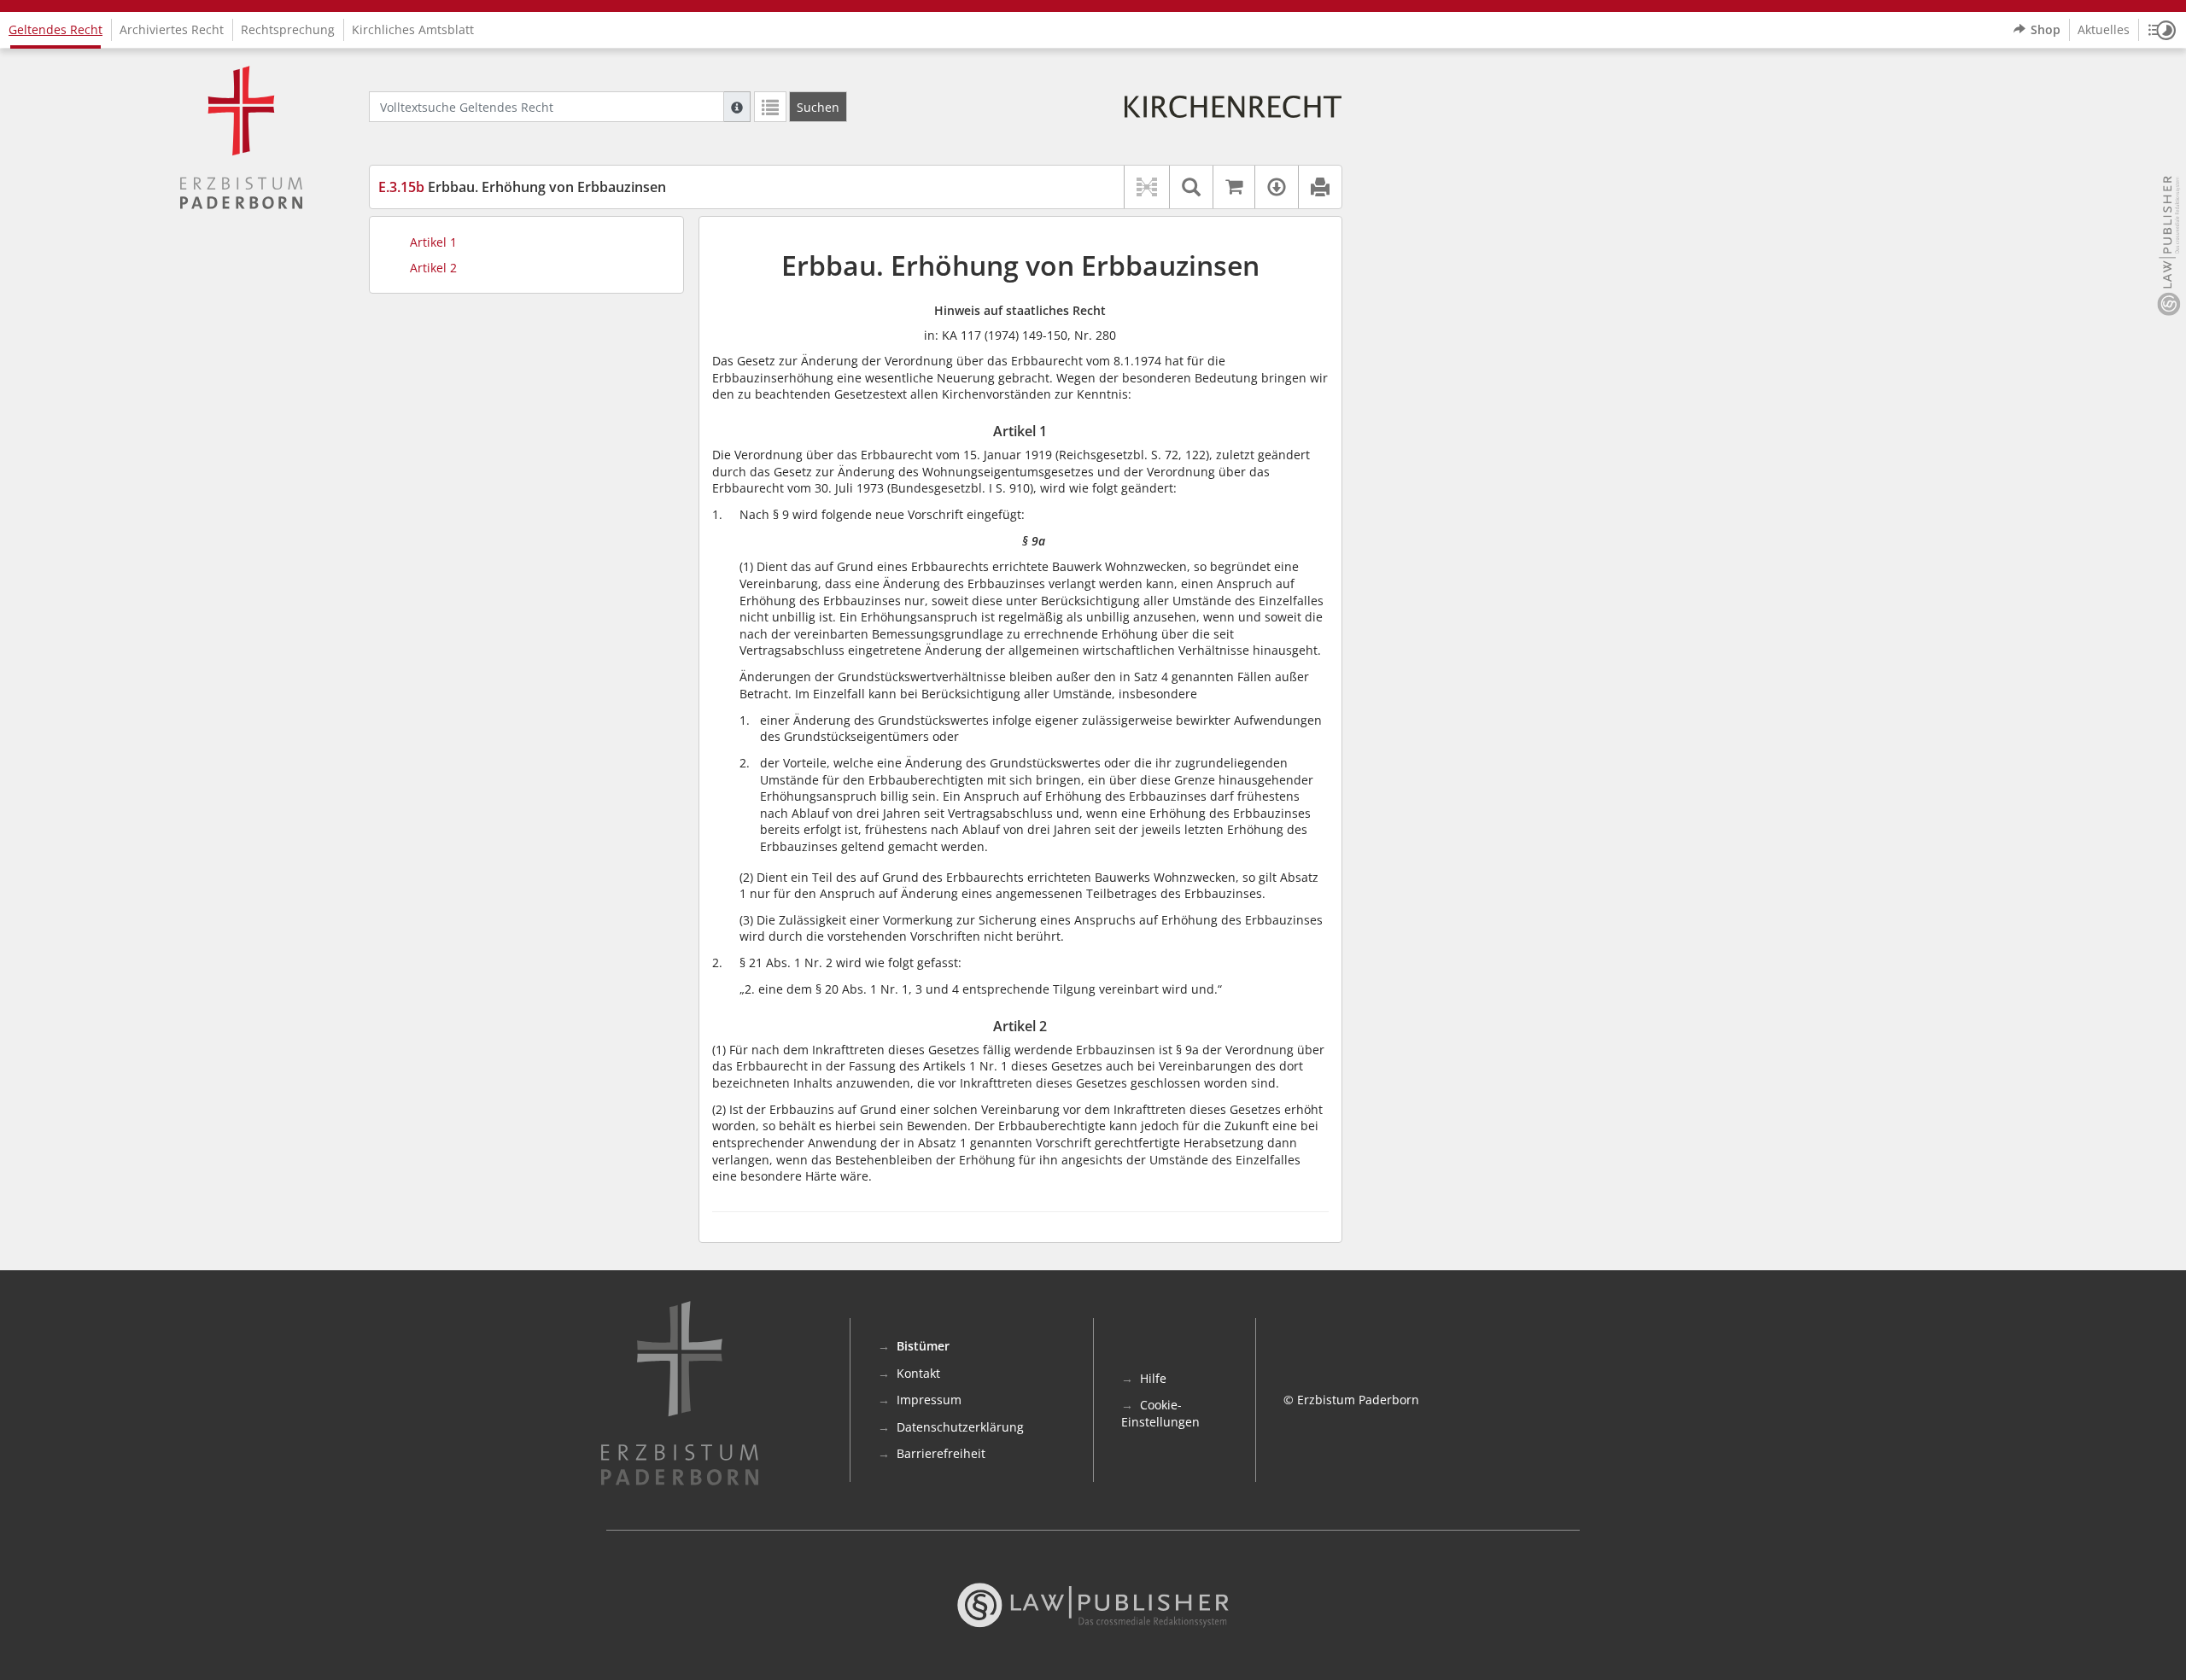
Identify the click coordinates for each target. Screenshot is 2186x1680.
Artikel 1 (433, 242)
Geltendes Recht (56, 29)
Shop (2046, 29)
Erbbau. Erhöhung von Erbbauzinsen (522, 187)
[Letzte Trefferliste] (770, 107)
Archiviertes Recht (172, 29)
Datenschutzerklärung (960, 1427)
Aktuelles (2104, 29)
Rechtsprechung (288, 29)
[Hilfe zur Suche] (737, 107)
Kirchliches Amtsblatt (413, 29)
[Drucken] (1320, 187)
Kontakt (918, 1373)
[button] (2162, 30)
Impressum (929, 1400)
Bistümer (923, 1346)
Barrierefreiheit (941, 1453)
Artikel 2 (433, 268)
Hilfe (1153, 1378)
